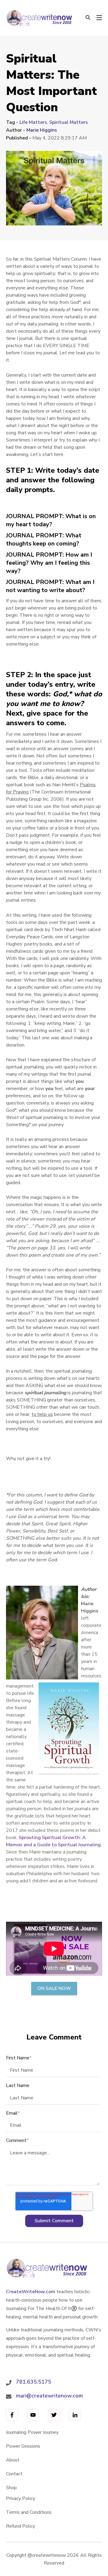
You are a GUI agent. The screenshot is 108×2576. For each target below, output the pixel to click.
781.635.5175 (34, 2382)
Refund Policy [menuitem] (21, 2526)
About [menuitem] (13, 2460)
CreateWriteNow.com (31, 2292)
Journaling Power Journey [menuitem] (32, 2432)
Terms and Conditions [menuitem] (29, 2512)
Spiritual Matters (69, 122)
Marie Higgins (42, 130)
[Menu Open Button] (99, 18)
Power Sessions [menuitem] (23, 2446)
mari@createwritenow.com (49, 2396)
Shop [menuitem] (11, 2488)
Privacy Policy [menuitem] (21, 2498)
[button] (88, 18)
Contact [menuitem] (14, 2474)
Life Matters (33, 122)
